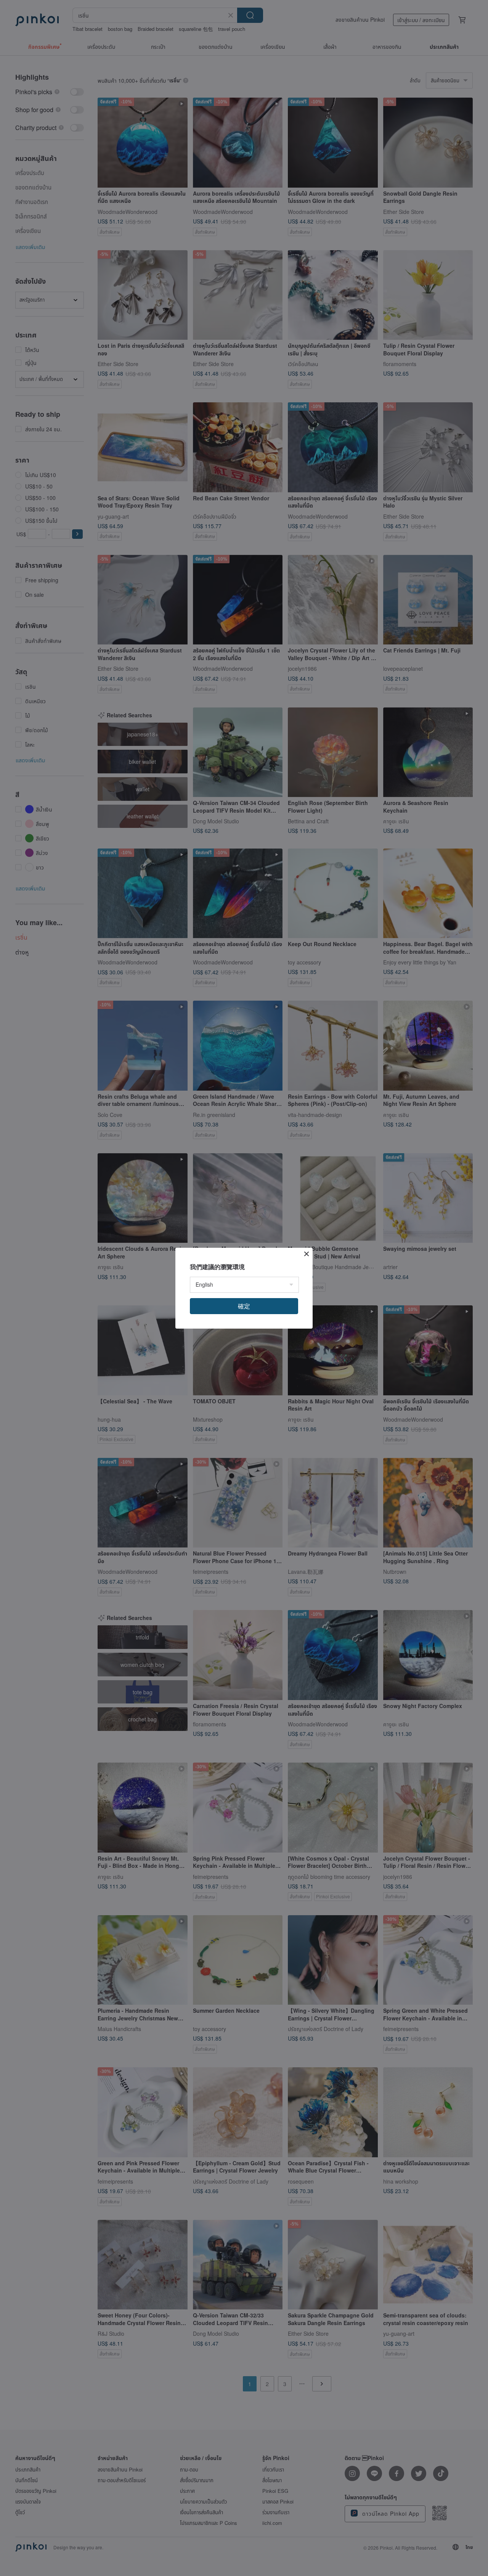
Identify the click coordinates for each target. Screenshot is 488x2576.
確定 (244, 1306)
